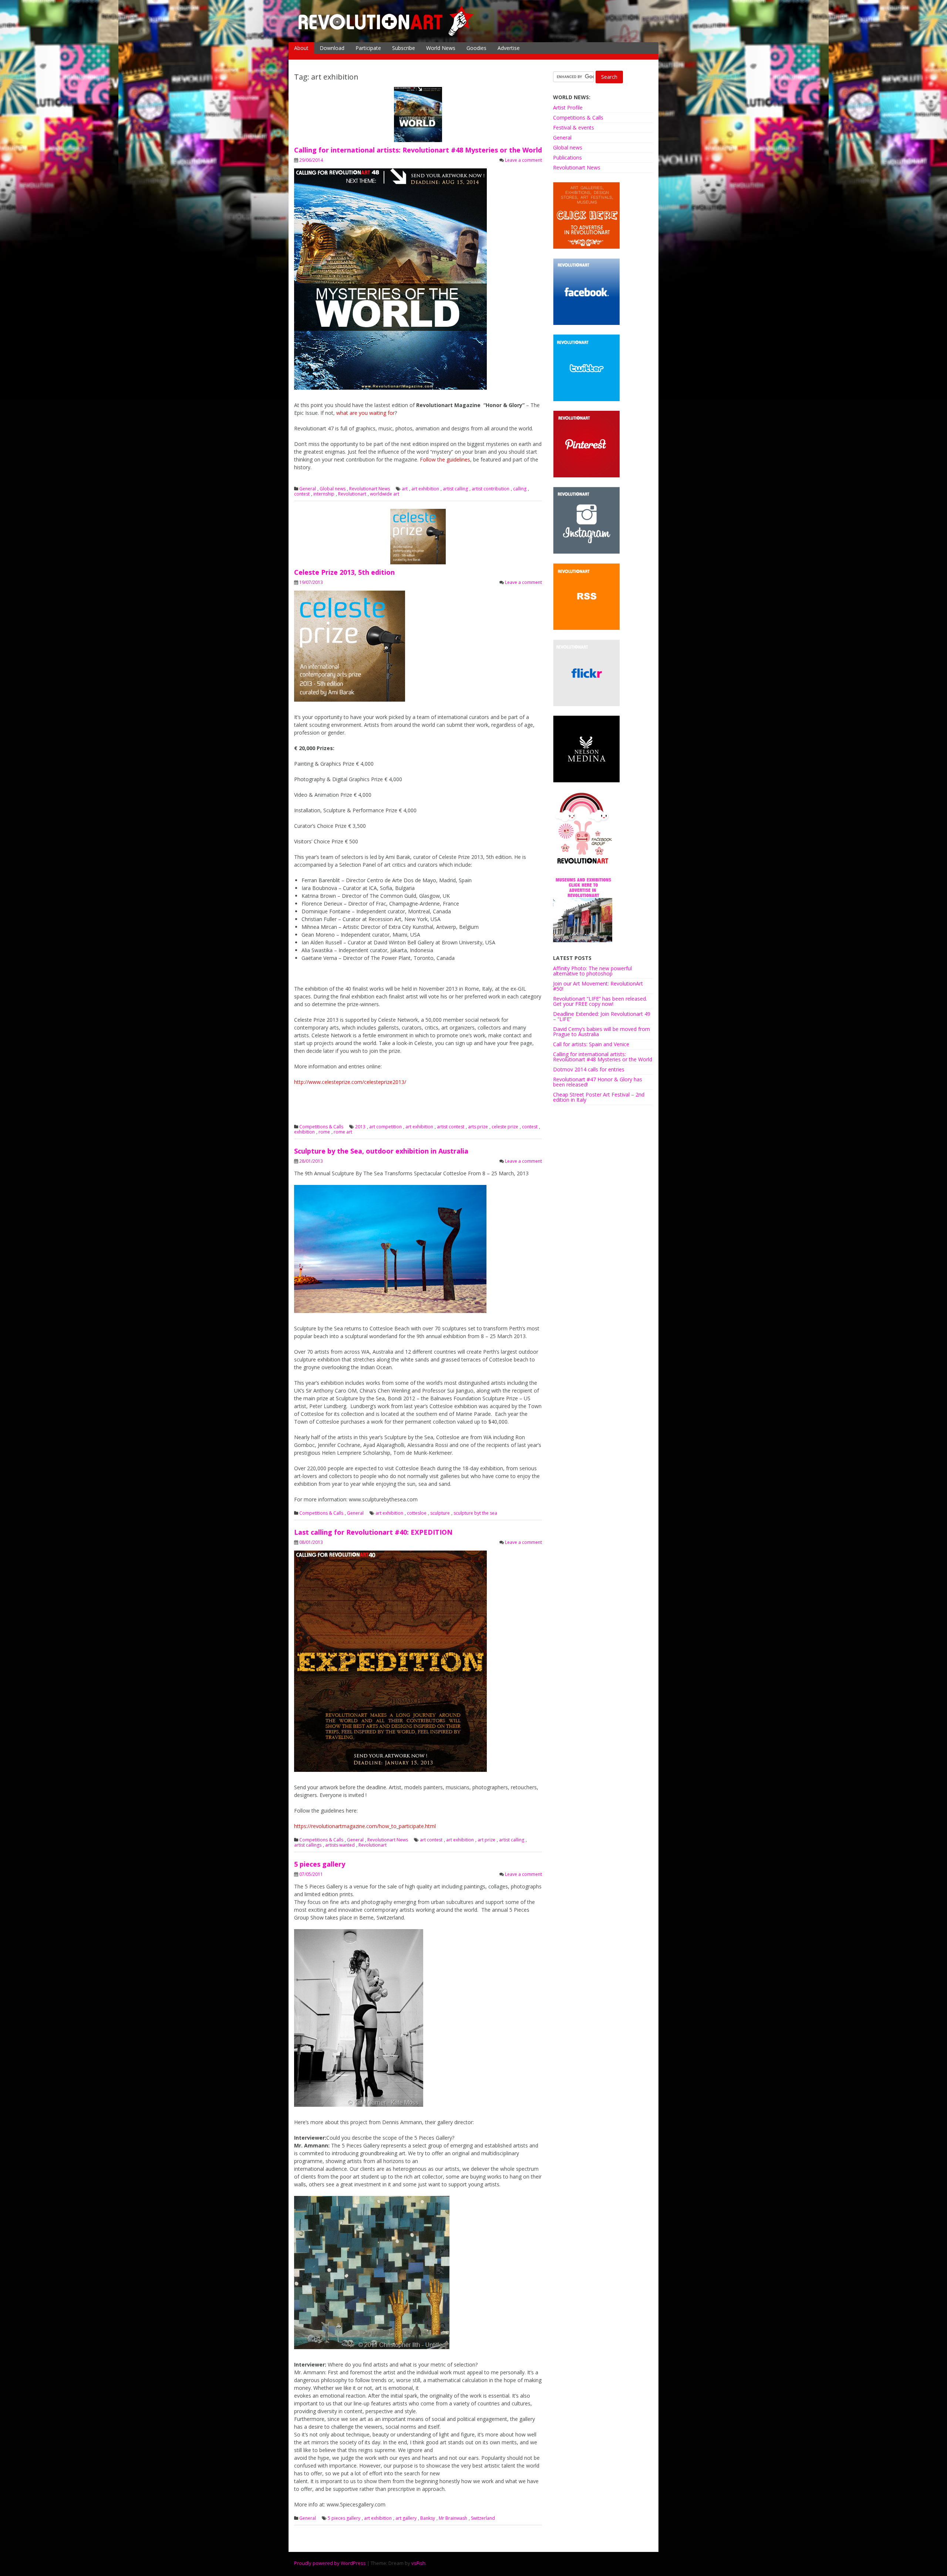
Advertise (509, 48)
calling (520, 489)
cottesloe (417, 1513)
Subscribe (404, 48)
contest (302, 494)
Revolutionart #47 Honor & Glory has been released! (598, 1082)
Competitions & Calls (321, 1127)
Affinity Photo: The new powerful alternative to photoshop (592, 971)
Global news (333, 489)
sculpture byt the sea (475, 1513)
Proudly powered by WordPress (330, 2563)
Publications (567, 157)
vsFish (418, 2563)
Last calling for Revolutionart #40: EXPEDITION (373, 1532)
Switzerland (483, 2518)
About (301, 48)
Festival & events (574, 127)
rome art (343, 1132)
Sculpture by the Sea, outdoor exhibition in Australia (381, 1151)
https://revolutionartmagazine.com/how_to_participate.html (365, 1826)
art (405, 489)
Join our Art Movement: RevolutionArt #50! (598, 986)
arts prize (478, 1127)
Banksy (428, 2518)
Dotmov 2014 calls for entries (589, 1069)
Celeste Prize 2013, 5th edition (344, 572)
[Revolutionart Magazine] (387, 35)
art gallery (406, 2518)
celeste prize (505, 1127)
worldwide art (385, 494)
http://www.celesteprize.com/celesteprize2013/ (350, 1082)
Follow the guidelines (445, 459)
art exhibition (425, 489)
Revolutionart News (370, 489)
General (308, 489)
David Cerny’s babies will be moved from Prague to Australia (601, 1032)
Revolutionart (352, 494)
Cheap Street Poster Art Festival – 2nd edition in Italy (599, 1097)
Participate (368, 48)
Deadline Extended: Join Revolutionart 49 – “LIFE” (602, 1016)
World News (441, 48)
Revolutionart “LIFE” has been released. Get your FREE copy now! (600, 1001)
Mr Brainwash (453, 2518)
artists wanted (340, 1845)
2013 (360, 1127)
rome (324, 1132)
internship (324, 494)
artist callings (308, 1845)
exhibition (304, 1132)
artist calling (455, 489)
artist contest (451, 1127)
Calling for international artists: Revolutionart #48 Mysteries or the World (418, 150)
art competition (385, 1127)
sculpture (440, 1513)
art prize (486, 1840)
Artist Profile (568, 108)
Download (332, 48)
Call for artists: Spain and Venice (591, 1044)
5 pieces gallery (320, 1864)
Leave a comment (523, 160)
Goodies (476, 48)
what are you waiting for (365, 413)
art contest (431, 1840)
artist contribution (491, 489)
